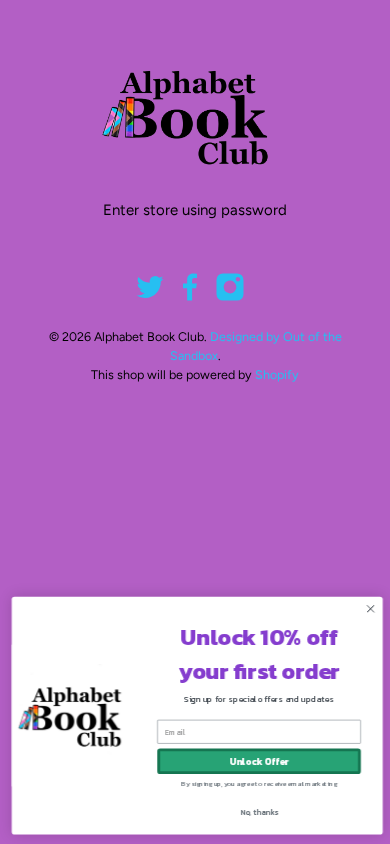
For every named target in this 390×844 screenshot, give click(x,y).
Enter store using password (195, 210)
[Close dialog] (369, 608)
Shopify (277, 374)
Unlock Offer (257, 761)
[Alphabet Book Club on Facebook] (190, 297)
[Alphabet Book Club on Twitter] (150, 297)
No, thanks (257, 811)
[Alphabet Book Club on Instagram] (230, 297)
